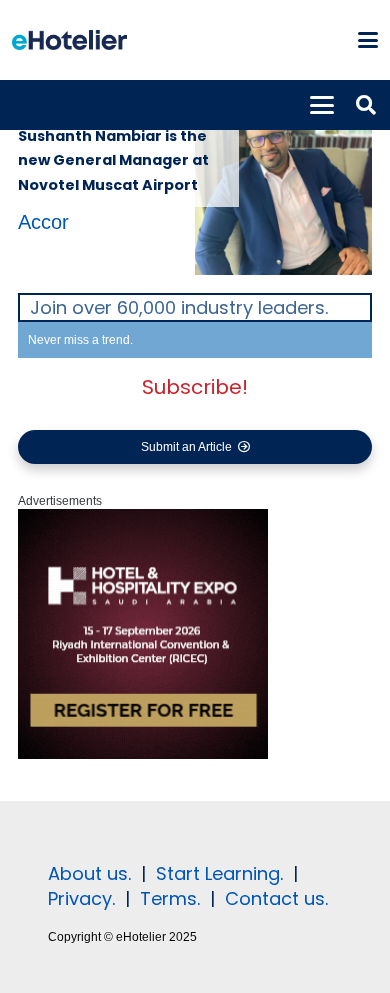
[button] (367, 40)
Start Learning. (217, 873)
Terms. (170, 898)
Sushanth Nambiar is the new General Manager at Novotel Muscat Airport (113, 160)
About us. (89, 873)
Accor (43, 222)
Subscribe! (195, 387)
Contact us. (276, 898)
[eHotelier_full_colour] (69, 40)
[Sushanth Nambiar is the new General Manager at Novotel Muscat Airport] (283, 186)
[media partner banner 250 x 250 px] (143, 755)
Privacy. (81, 898)
